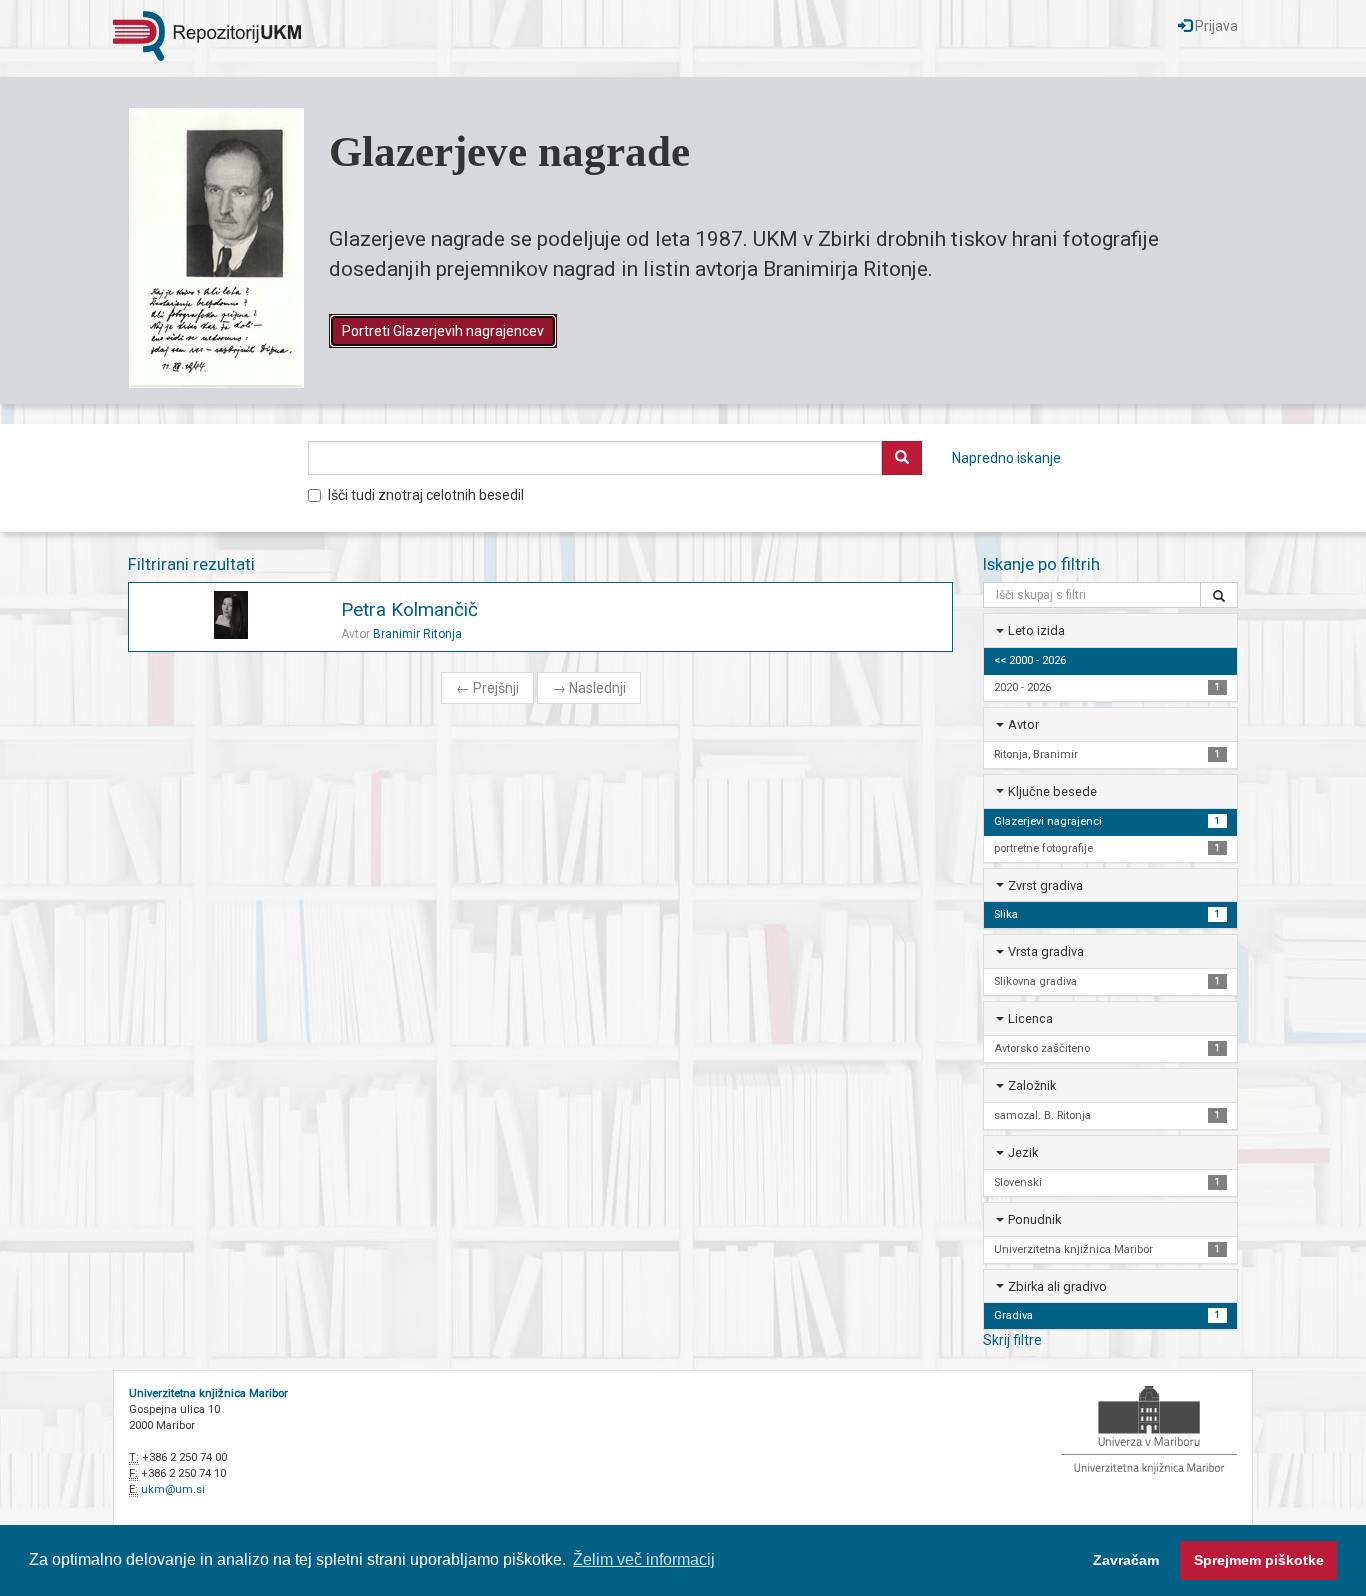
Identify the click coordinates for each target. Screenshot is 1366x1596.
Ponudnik (1034, 1219)
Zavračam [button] (1126, 1560)
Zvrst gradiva (1045, 885)
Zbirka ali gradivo (1057, 1286)
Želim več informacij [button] (644, 1559)
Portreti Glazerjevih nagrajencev (443, 331)
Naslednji (589, 688)
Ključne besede (1052, 791)
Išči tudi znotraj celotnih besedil (426, 495)
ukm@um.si (173, 1489)
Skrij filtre (1012, 1340)
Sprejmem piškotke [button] (1259, 1560)
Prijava (1215, 26)
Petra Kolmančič (409, 609)
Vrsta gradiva (1046, 951)
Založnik (1032, 1085)
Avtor (1023, 724)
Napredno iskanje (1006, 458)
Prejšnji (487, 688)
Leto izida (1036, 630)
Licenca (1030, 1018)
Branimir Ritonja (417, 634)
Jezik (1023, 1152)
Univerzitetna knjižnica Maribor (208, 1393)
